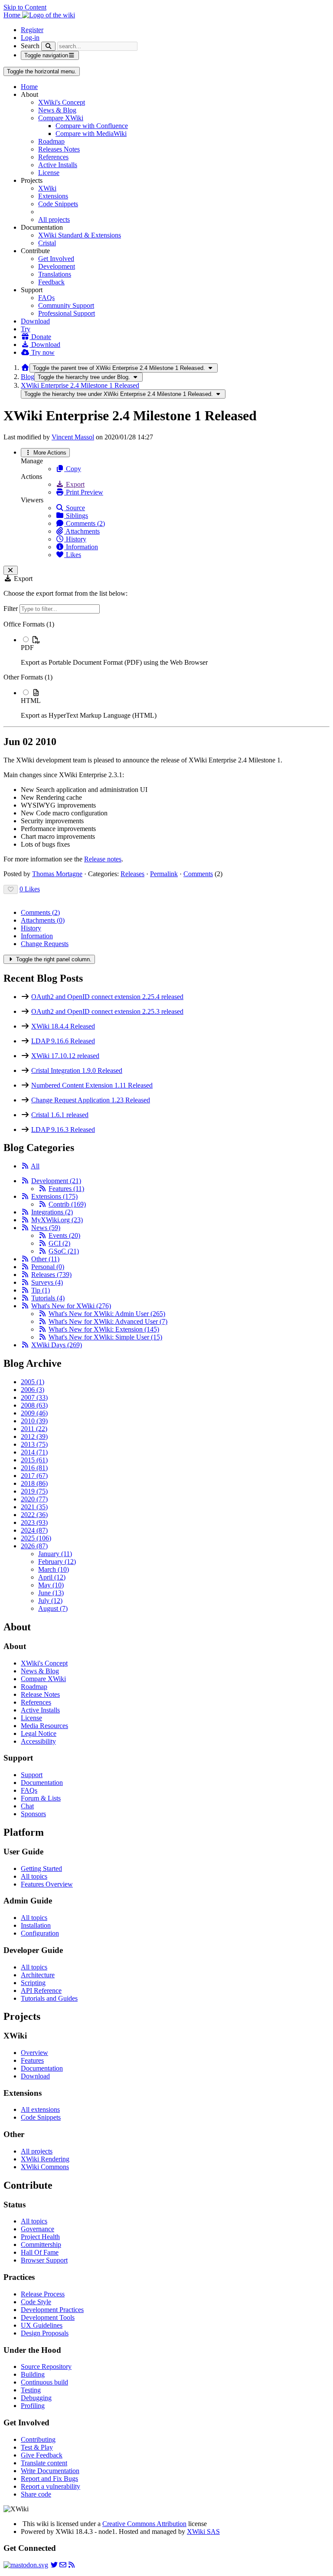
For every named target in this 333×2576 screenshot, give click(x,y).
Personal (48, 1267)
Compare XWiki (61, 118)
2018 (34, 1483)
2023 (34, 1522)
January (55, 1554)
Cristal (47, 243)
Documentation (42, 1783)
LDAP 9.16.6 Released (63, 1041)
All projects (54, 219)
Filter (11, 609)
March (54, 1569)
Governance (38, 2229)
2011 (34, 1429)
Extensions (53, 196)
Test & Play (37, 2447)
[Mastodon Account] (26, 2565)
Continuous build (44, 2382)
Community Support (66, 305)
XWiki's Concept (62, 102)
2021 (34, 1507)
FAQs (46, 298)
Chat (27, 1806)
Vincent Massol (73, 437)
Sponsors (33, 1814)
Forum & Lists (41, 1798)
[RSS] (25, 1166)
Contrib (67, 1204)
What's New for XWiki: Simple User (105, 1337)
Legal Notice (39, 1733)
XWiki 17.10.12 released (65, 1056)
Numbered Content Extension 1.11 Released (92, 1085)
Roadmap (51, 141)
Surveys (47, 1282)
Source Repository (46, 2367)
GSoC (64, 1251)
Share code (36, 2494)
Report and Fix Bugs (49, 2479)
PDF (27, 648)
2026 (34, 1546)
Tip (41, 1290)
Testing (31, 2390)
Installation (36, 1925)
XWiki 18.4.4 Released (63, 1026)
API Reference (41, 1991)
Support (32, 1775)
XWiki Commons (45, 2167)
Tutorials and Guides (49, 1998)
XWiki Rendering (45, 2159)
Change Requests (45, 944)
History (75, 539)
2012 (34, 1436)
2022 (34, 1515)
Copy (73, 469)
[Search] (48, 46)
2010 (34, 1421)
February (57, 1562)
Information (81, 547)
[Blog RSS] (72, 2565)
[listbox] (166, 670)
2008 (34, 1405)
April (52, 1577)
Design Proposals (45, 2333)
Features (66, 1189)
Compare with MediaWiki (91, 134)
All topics (34, 1876)
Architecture (38, 1975)
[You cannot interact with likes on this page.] (11, 889)
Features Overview (47, 1884)
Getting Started (41, 1869)
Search (30, 46)
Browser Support (44, 2260)
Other (45, 1259)
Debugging (36, 2398)
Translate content (44, 2463)
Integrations (52, 1212)
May (51, 1585)
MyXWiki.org (57, 1220)
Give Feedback (42, 2455)
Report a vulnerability (51, 2486)
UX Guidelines (42, 2325)
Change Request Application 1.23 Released (91, 1100)
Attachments (82, 531)
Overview (34, 2053)
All (35, 1166)
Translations (55, 274)
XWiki (47, 188)
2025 (36, 1538)
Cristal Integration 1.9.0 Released (77, 1070)
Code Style (36, 2302)
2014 (34, 1452)
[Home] (25, 368)
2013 (34, 1444)
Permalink (164, 874)
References (53, 157)
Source (75, 508)
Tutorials (48, 1298)
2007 (34, 1397)
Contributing (38, 2439)
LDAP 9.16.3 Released (63, 1130)
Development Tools (48, 2317)
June (51, 1593)
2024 (34, 1530)
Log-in (30, 38)
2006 (33, 1390)
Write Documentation (50, 2471)
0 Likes (30, 889)
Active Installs (58, 165)
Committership (41, 2245)
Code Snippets (58, 204)
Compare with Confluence (92, 126)
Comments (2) (85, 523)
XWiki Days (57, 1345)
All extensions (40, 2109)
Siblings (76, 516)
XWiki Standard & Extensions (80, 235)
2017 (34, 1476)
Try (26, 329)
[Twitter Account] (54, 2565)
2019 (34, 1491)
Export (74, 484)
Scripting (33, 1983)
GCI (59, 1243)
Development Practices (52, 2310)
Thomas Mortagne (57, 874)
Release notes (103, 859)
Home (29, 87)
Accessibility (38, 1741)
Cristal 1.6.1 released (60, 1115)
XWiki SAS (203, 2531)
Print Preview (84, 492)
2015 (34, 1460)
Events (64, 1235)
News (46, 1228)
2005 (33, 1382)
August (53, 1608)
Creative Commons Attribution (144, 2524)
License (49, 173)
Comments (198, 874)
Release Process (43, 2294)
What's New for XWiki (71, 1306)
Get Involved (56, 259)
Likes (73, 555)
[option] (175, 651)
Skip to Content (25, 7)
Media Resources (44, 1726)
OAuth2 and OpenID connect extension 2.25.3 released (107, 1011)
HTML (31, 701)
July (50, 1601)
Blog (28, 377)
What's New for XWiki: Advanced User (108, 1321)
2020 (34, 1499)
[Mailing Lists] (63, 2565)
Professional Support (67, 313)
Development (57, 266)
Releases (132, 874)
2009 (34, 1413)
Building (33, 2374)
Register (32, 30)
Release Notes (40, 1694)
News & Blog (57, 110)
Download (35, 321)
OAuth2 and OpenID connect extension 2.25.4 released (107, 997)
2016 (34, 1468)
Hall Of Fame (40, 2252)
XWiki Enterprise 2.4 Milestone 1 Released (80, 385)
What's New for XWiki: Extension (104, 1329)
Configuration (40, 1933)
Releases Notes (59, 149)
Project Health (40, 2237)
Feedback (51, 282)
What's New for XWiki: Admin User (107, 1314)
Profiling (33, 2406)
